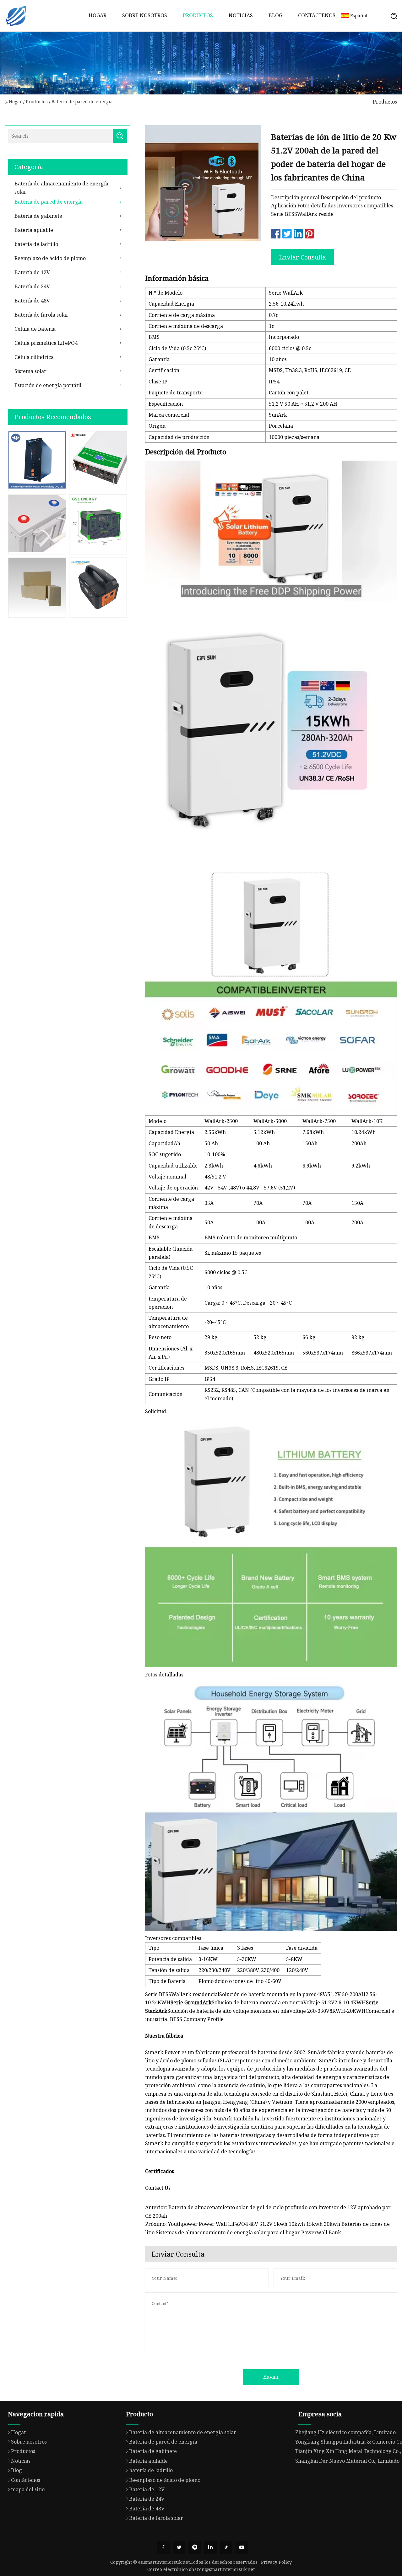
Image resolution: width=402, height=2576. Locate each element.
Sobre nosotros (145, 15)
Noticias (241, 15)
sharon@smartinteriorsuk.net (222, 2569)
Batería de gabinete (38, 216)
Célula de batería (35, 329)
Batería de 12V (32, 272)
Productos (198, 15)
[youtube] (242, 2547)
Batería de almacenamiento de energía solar (61, 188)
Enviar (271, 2377)
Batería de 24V (32, 286)
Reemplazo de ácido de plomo (50, 258)
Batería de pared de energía (82, 102)
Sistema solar (30, 371)
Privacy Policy (276, 2562)
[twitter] (179, 2547)
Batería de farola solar (41, 315)
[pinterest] (195, 2547)
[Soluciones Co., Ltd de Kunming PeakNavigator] (16, 16)
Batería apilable (34, 230)
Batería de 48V (32, 301)
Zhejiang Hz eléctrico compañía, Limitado (345, 2432)
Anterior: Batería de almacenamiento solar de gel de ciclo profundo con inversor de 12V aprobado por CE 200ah (268, 2211)
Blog (275, 15)
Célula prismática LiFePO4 (46, 343)
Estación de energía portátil (48, 385)
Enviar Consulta (302, 257)
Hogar (98, 15)
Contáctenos (317, 15)
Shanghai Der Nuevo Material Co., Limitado (347, 2461)
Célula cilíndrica (34, 357)
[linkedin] (210, 2547)
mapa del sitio (28, 2489)
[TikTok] (226, 2547)
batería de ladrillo (36, 244)
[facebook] (163, 2547)
